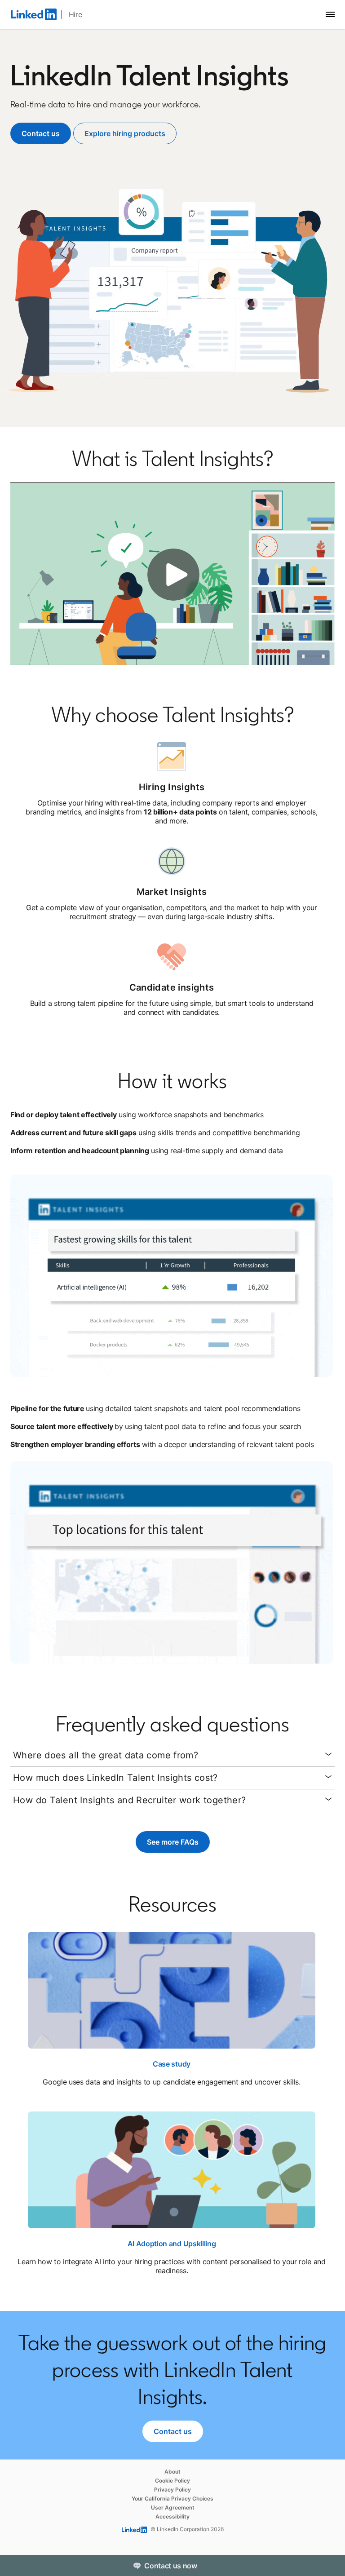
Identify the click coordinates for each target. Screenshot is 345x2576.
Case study (172, 2064)
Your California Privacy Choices (172, 2499)
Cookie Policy (172, 2481)
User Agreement (173, 2507)
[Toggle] (331, 2565)
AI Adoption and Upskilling (172, 2244)
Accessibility (172, 2516)
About (172, 2472)
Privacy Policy (172, 2490)
